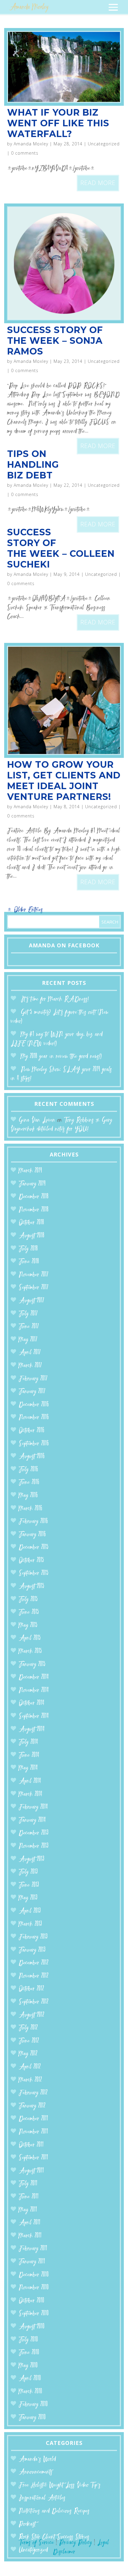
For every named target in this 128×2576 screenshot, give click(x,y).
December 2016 (34, 1405)
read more (98, 183)
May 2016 (28, 1496)
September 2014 (34, 1716)
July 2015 (28, 1600)
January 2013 (32, 1950)
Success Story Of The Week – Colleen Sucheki (61, 548)
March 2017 (30, 1366)
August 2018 (32, 1236)
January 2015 (32, 1665)
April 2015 (30, 1638)
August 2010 (32, 2327)
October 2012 (31, 1989)
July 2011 (28, 2184)
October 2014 (32, 1703)
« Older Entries (25, 910)
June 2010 (29, 2353)
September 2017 (34, 1288)
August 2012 (32, 2015)
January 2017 (32, 1392)
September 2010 (34, 2314)
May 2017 (28, 1340)
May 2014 (28, 1768)
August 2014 (32, 1729)
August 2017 (32, 1301)
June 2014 (29, 1755)
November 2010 (34, 2288)
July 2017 (28, 1314)
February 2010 (33, 2405)
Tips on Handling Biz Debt (33, 465)
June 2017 (29, 1327)
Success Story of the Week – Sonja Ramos (55, 341)
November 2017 (34, 1275)
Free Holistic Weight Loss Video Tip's (60, 2485)
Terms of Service (36, 2543)
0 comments (25, 153)
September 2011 (33, 2158)
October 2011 (31, 2145)
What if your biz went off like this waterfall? (58, 123)
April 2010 (30, 2379)
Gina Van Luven (37, 1120)
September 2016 (34, 1444)
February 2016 (33, 1522)
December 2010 (34, 2275)
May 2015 (28, 1626)
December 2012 (34, 1963)
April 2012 (30, 2067)
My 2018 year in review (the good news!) (61, 1057)
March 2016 (31, 1509)
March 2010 (31, 2392)
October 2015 (31, 1561)
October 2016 (32, 1431)
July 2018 (28, 1249)
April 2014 (30, 1781)
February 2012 (33, 2093)
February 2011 (33, 2249)
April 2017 (30, 1353)
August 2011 (31, 2171)
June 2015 (29, 1612)
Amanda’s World (37, 2459)
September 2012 (34, 2002)
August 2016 (32, 1457)
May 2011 (28, 2210)
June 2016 (29, 1483)
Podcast (27, 2524)
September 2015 (34, 1573)
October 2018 (31, 1223)
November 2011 (33, 2132)
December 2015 (34, 1547)
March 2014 (31, 1794)
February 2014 (33, 1807)
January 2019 (32, 1184)
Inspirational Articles (42, 2498)
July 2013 (28, 1872)
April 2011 (30, 2223)
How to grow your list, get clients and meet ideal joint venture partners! (64, 781)
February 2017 (33, 1379)
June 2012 (29, 2041)
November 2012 (34, 1976)
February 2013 (33, 1937)
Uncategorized (104, 144)
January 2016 (32, 1535)
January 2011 (32, 2262)
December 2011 (33, 2119)
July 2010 (28, 2340)
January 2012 (32, 2106)
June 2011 (29, 2197)
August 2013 (32, 1859)
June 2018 (29, 1262)
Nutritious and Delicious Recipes (54, 2511)
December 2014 (34, 1677)
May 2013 (28, 1898)
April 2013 (30, 1911)
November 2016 (34, 1418)
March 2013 (30, 1924)
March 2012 (30, 2080)
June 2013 (29, 1885)
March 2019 (30, 1171)
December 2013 (34, 1833)
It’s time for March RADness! (55, 999)
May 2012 (28, 2054)
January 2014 (32, 1820)
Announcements (36, 2472)
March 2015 (30, 1651)
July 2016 (28, 1470)
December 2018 (34, 1197)
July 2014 (28, 1742)
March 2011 (30, 2236)
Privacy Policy (76, 2543)
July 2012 (28, 2028)
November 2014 (34, 1690)
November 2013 (34, 1846)
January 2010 (32, 2418)
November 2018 (34, 1210)
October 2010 (32, 2301)
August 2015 (32, 1587)
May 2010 (28, 2366)
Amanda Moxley (31, 144)
